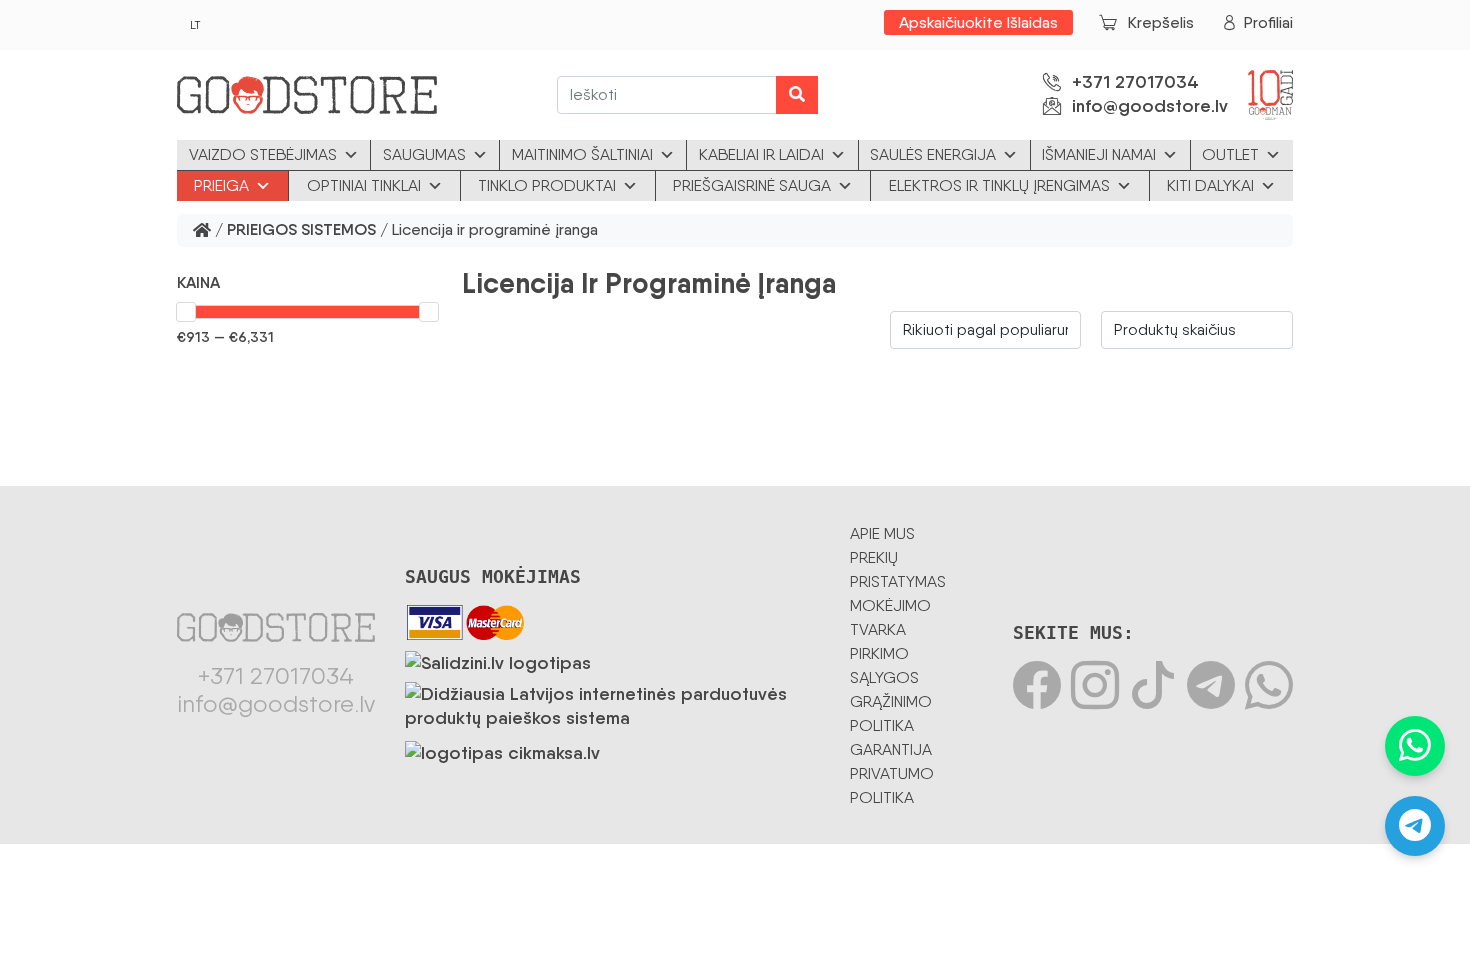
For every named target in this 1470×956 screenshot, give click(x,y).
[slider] (186, 312)
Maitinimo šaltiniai (582, 154)
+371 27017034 (1135, 82)
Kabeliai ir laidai (761, 154)
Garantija (891, 749)
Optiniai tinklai (364, 185)
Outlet (1230, 154)
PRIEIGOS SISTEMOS (301, 230)
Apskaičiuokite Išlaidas (978, 22)
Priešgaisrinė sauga (752, 185)
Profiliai (1268, 22)
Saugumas (424, 154)
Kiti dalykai (1210, 185)
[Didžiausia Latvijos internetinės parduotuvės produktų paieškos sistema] (612, 702)
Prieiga (221, 185)
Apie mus (882, 533)
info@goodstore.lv (1150, 106)
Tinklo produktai (547, 185)
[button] (307, 283)
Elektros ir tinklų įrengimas (999, 185)
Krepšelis (1161, 22)
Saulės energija (933, 154)
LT (195, 25)
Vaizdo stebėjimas (263, 154)
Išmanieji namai (1099, 154)
